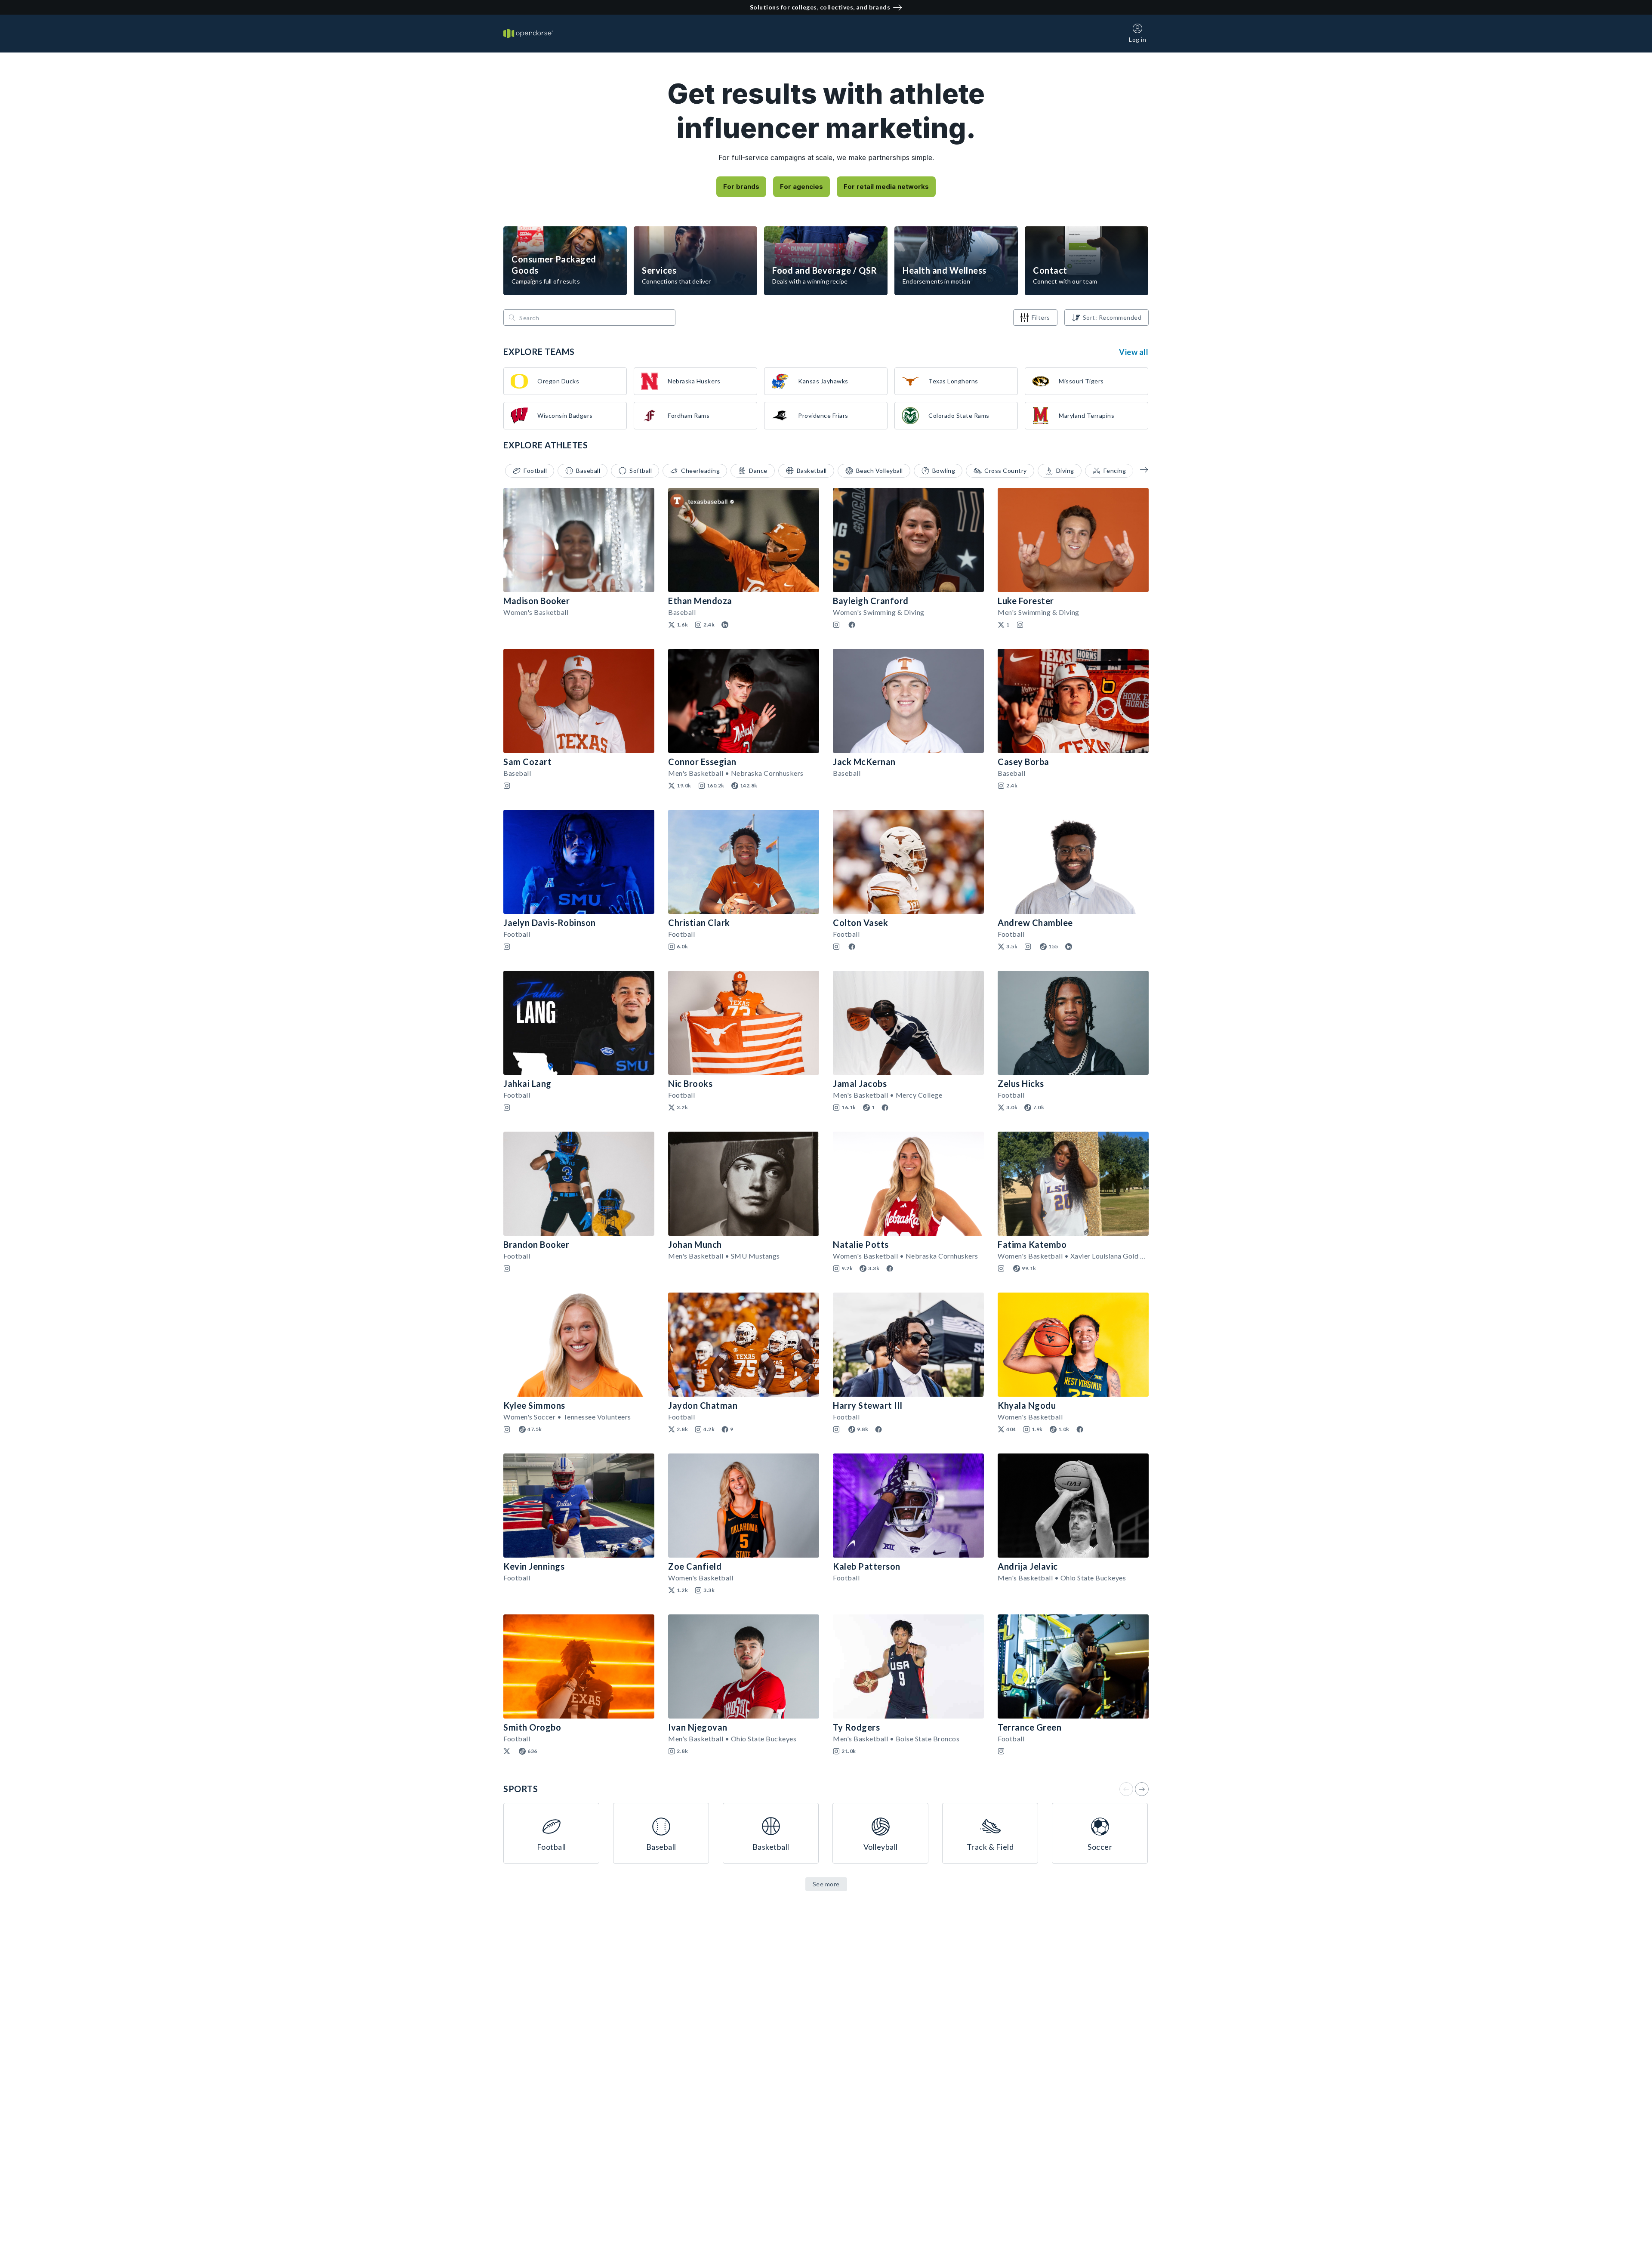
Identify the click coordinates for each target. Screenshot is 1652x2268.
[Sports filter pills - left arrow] (1138, 469)
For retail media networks (886, 187)
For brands (741, 187)
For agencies (801, 187)
